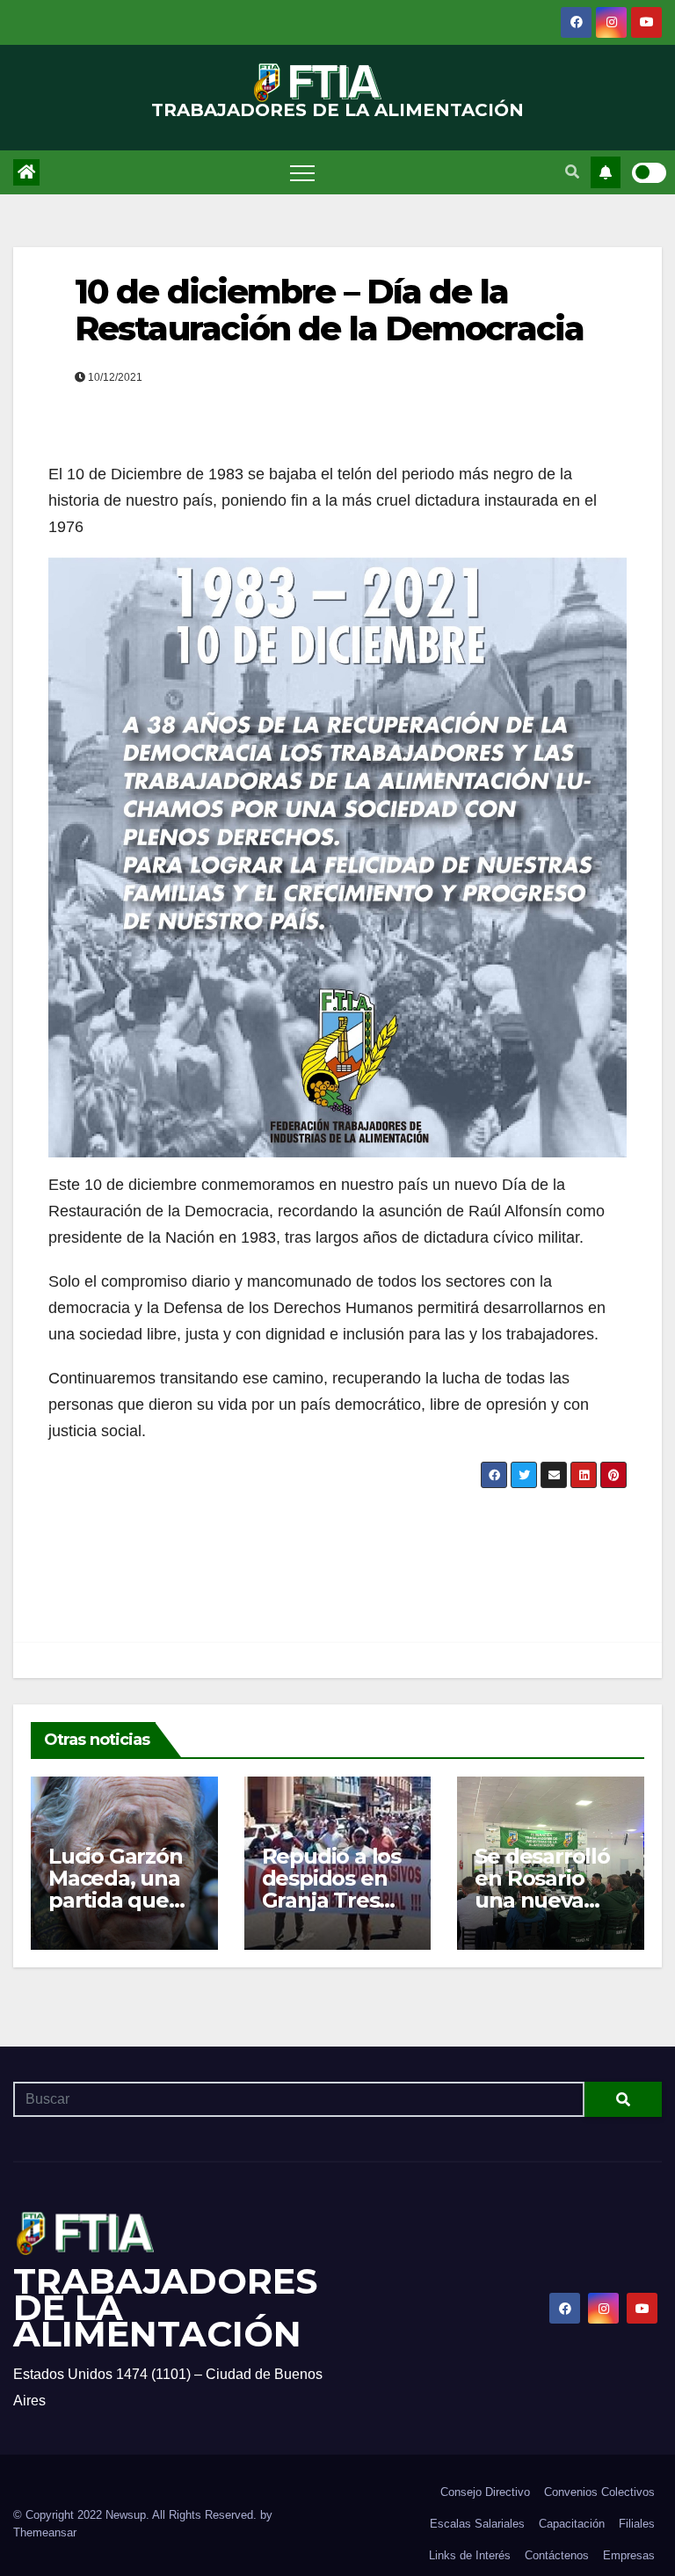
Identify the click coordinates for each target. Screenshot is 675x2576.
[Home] (26, 172)
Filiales (637, 2524)
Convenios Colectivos (599, 2492)
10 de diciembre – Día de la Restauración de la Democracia (329, 310)
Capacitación (572, 2524)
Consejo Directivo (485, 2492)
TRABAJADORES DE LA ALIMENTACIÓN (337, 110)
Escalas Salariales (477, 2524)
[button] (572, 172)
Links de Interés (470, 2555)
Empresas (629, 2555)
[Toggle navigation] (302, 172)
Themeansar (45, 2532)
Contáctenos (557, 2555)
